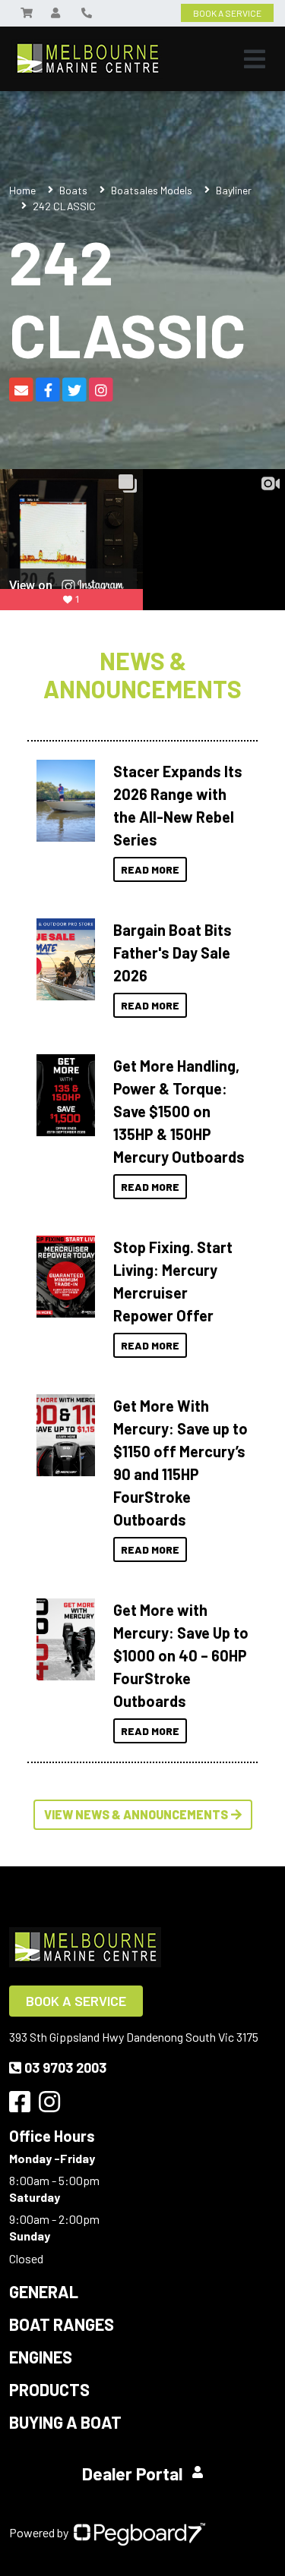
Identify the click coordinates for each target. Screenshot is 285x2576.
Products (49, 2389)
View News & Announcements (136, 1814)
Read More (150, 869)
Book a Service (76, 2001)
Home (22, 190)
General (44, 2291)
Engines (41, 2357)
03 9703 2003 (65, 2067)
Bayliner (234, 190)
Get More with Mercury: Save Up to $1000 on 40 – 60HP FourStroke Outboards (181, 1655)
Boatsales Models (152, 190)
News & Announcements (142, 675)
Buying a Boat (65, 2422)
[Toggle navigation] (255, 59)
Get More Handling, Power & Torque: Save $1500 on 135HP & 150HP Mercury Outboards (179, 1111)
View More (66, 796)
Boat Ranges (62, 2324)
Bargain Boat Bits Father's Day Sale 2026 (173, 953)
